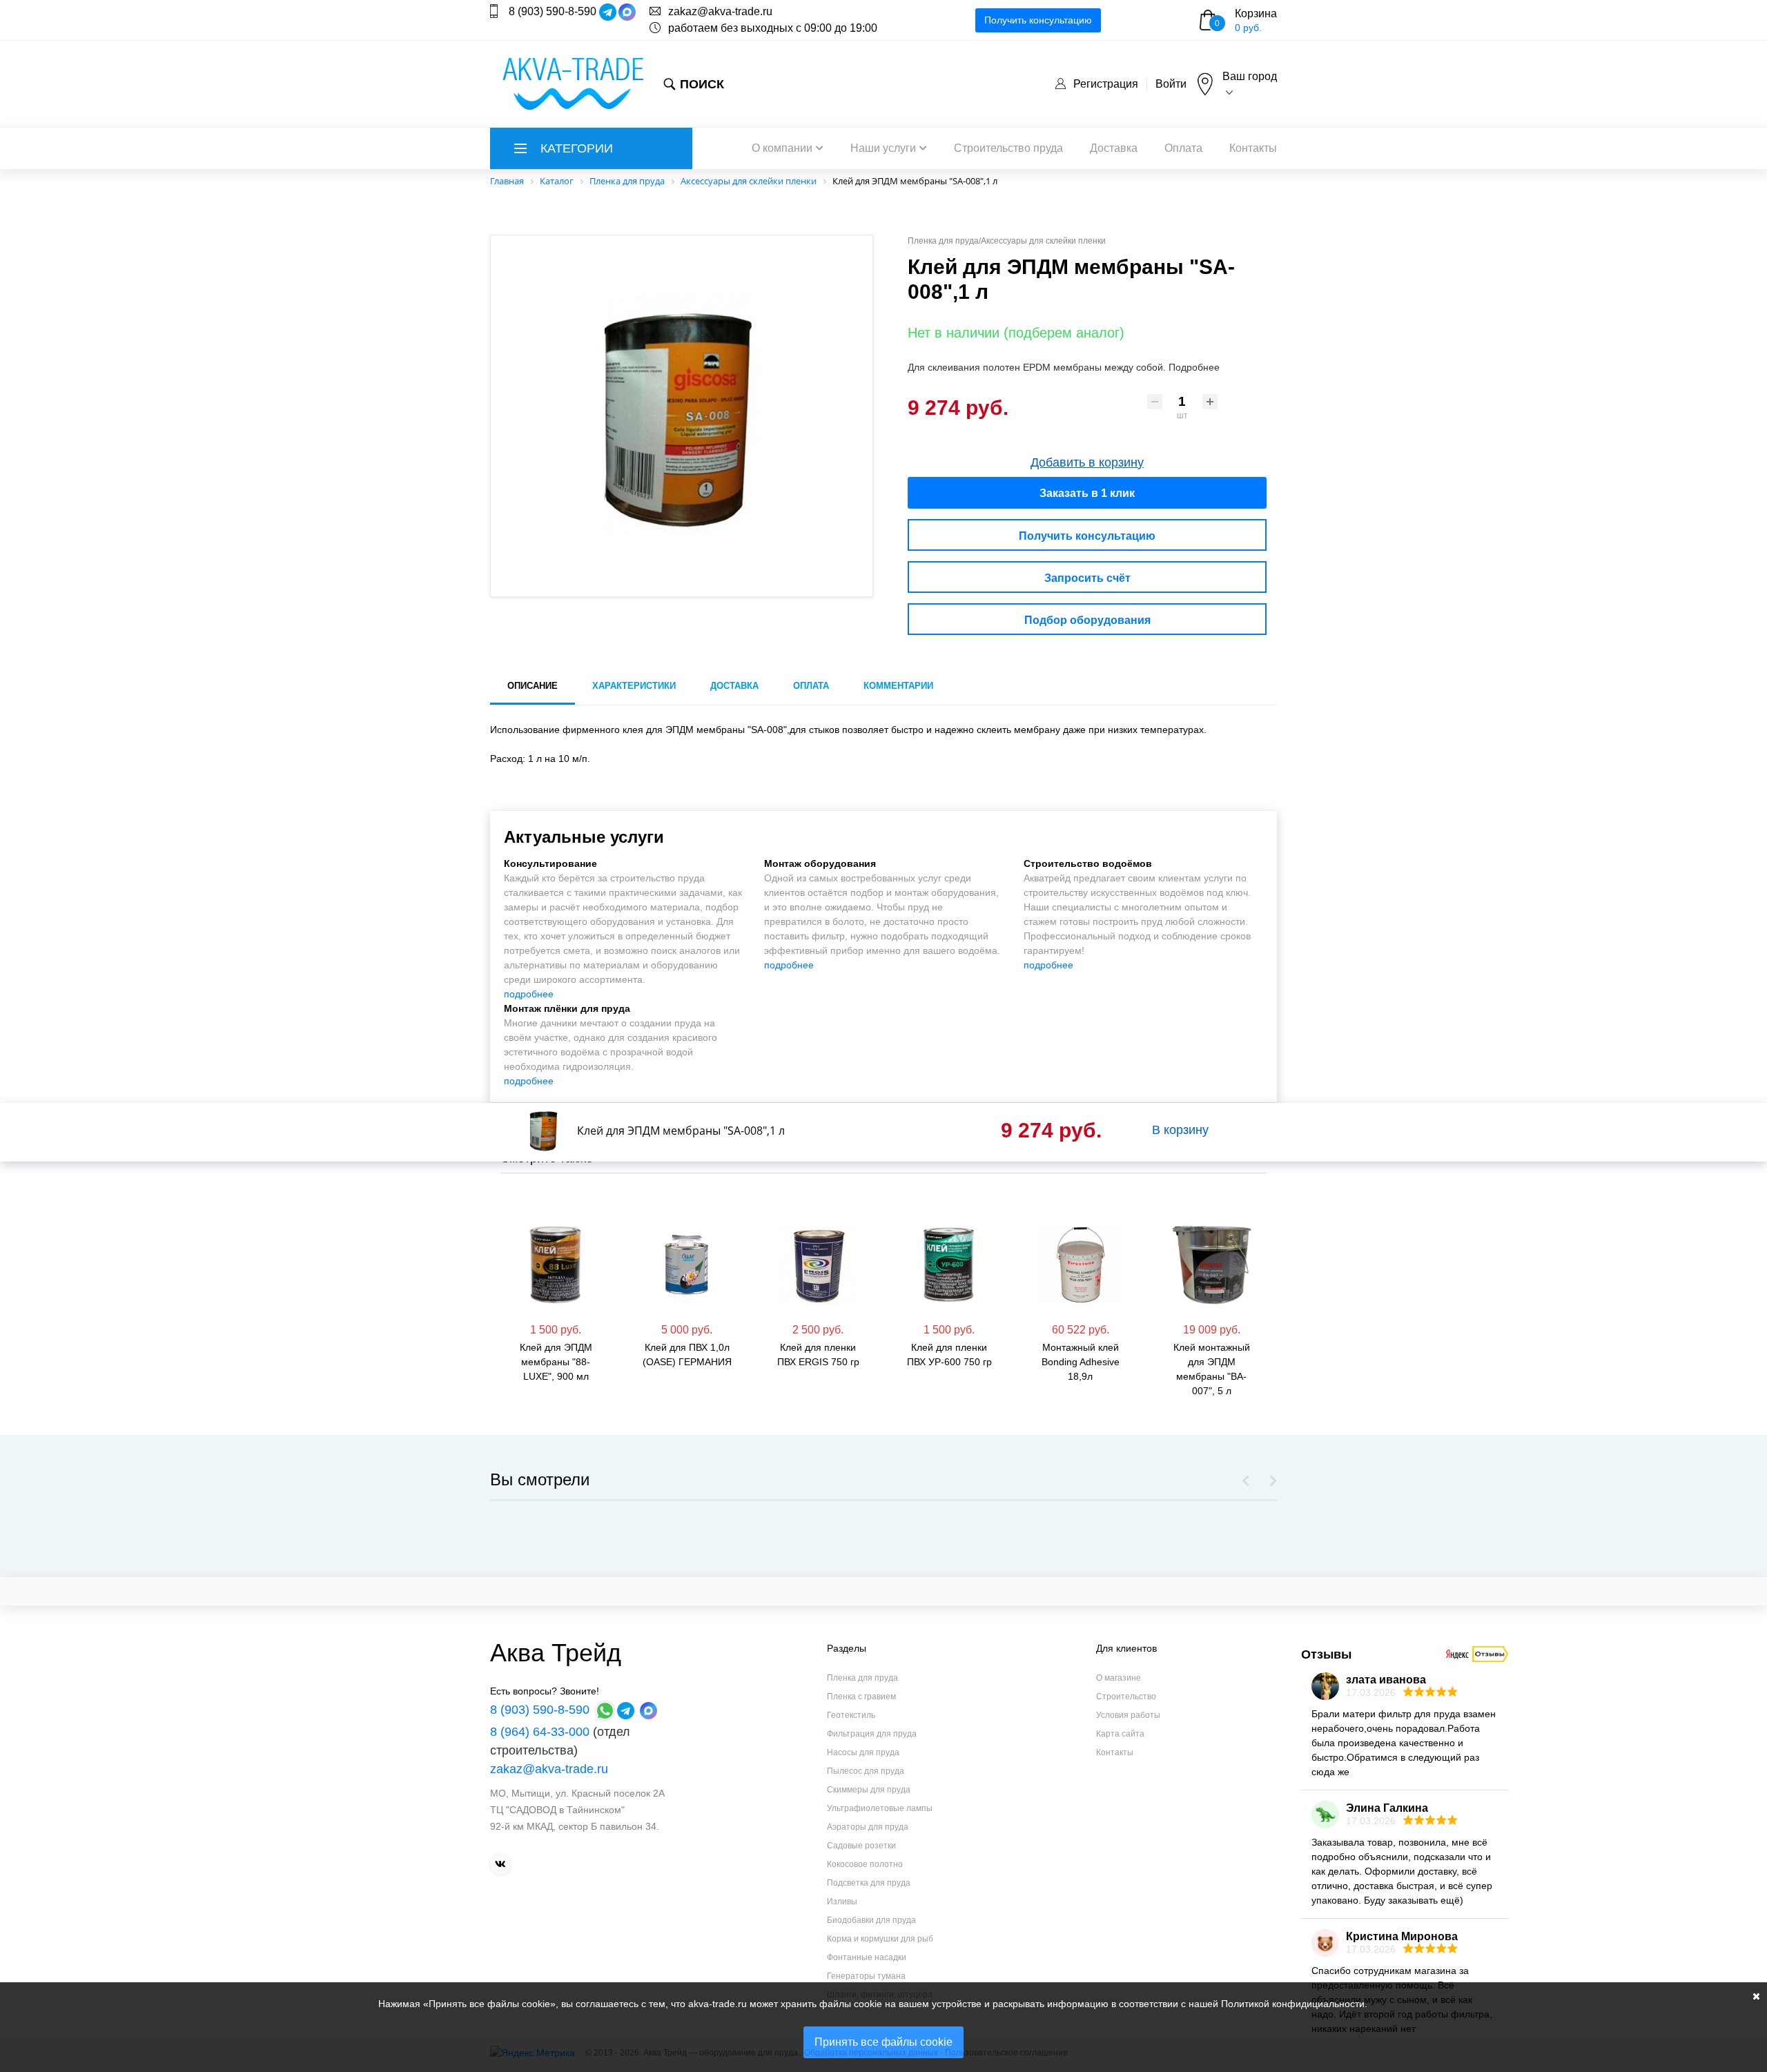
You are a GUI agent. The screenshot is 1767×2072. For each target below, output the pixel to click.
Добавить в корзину (1087, 462)
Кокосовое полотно (865, 1864)
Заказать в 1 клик (1087, 493)
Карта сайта (1120, 1734)
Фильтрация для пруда (872, 1734)
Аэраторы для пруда (868, 1827)
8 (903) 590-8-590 (553, 11)
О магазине (1119, 1678)
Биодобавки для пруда (871, 1920)
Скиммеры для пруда (869, 1790)
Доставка (1114, 148)
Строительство (1126, 1697)
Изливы (842, 1902)
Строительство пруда (1008, 148)
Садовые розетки (861, 1846)
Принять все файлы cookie (883, 2042)
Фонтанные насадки (867, 1957)
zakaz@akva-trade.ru (720, 11)
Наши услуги (883, 148)
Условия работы (1128, 1715)
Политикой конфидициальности (1293, 2004)
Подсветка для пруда (869, 1883)
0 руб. (1248, 28)
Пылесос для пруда (866, 1771)
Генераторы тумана (866, 1976)
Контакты (1253, 148)
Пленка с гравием (861, 1697)
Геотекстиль (851, 1715)
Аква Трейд (556, 1653)
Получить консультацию (1038, 20)
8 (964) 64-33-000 (540, 1732)
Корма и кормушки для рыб (880, 1939)
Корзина (1256, 13)
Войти (1171, 84)
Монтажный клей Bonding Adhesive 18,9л (991, 1362)
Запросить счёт (1087, 578)
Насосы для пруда (863, 1752)
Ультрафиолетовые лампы (880, 1808)
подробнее (529, 994)
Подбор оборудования (1087, 620)
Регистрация (1106, 84)
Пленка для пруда (862, 1678)
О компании (782, 148)
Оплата (1183, 148)
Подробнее (1194, 367)
